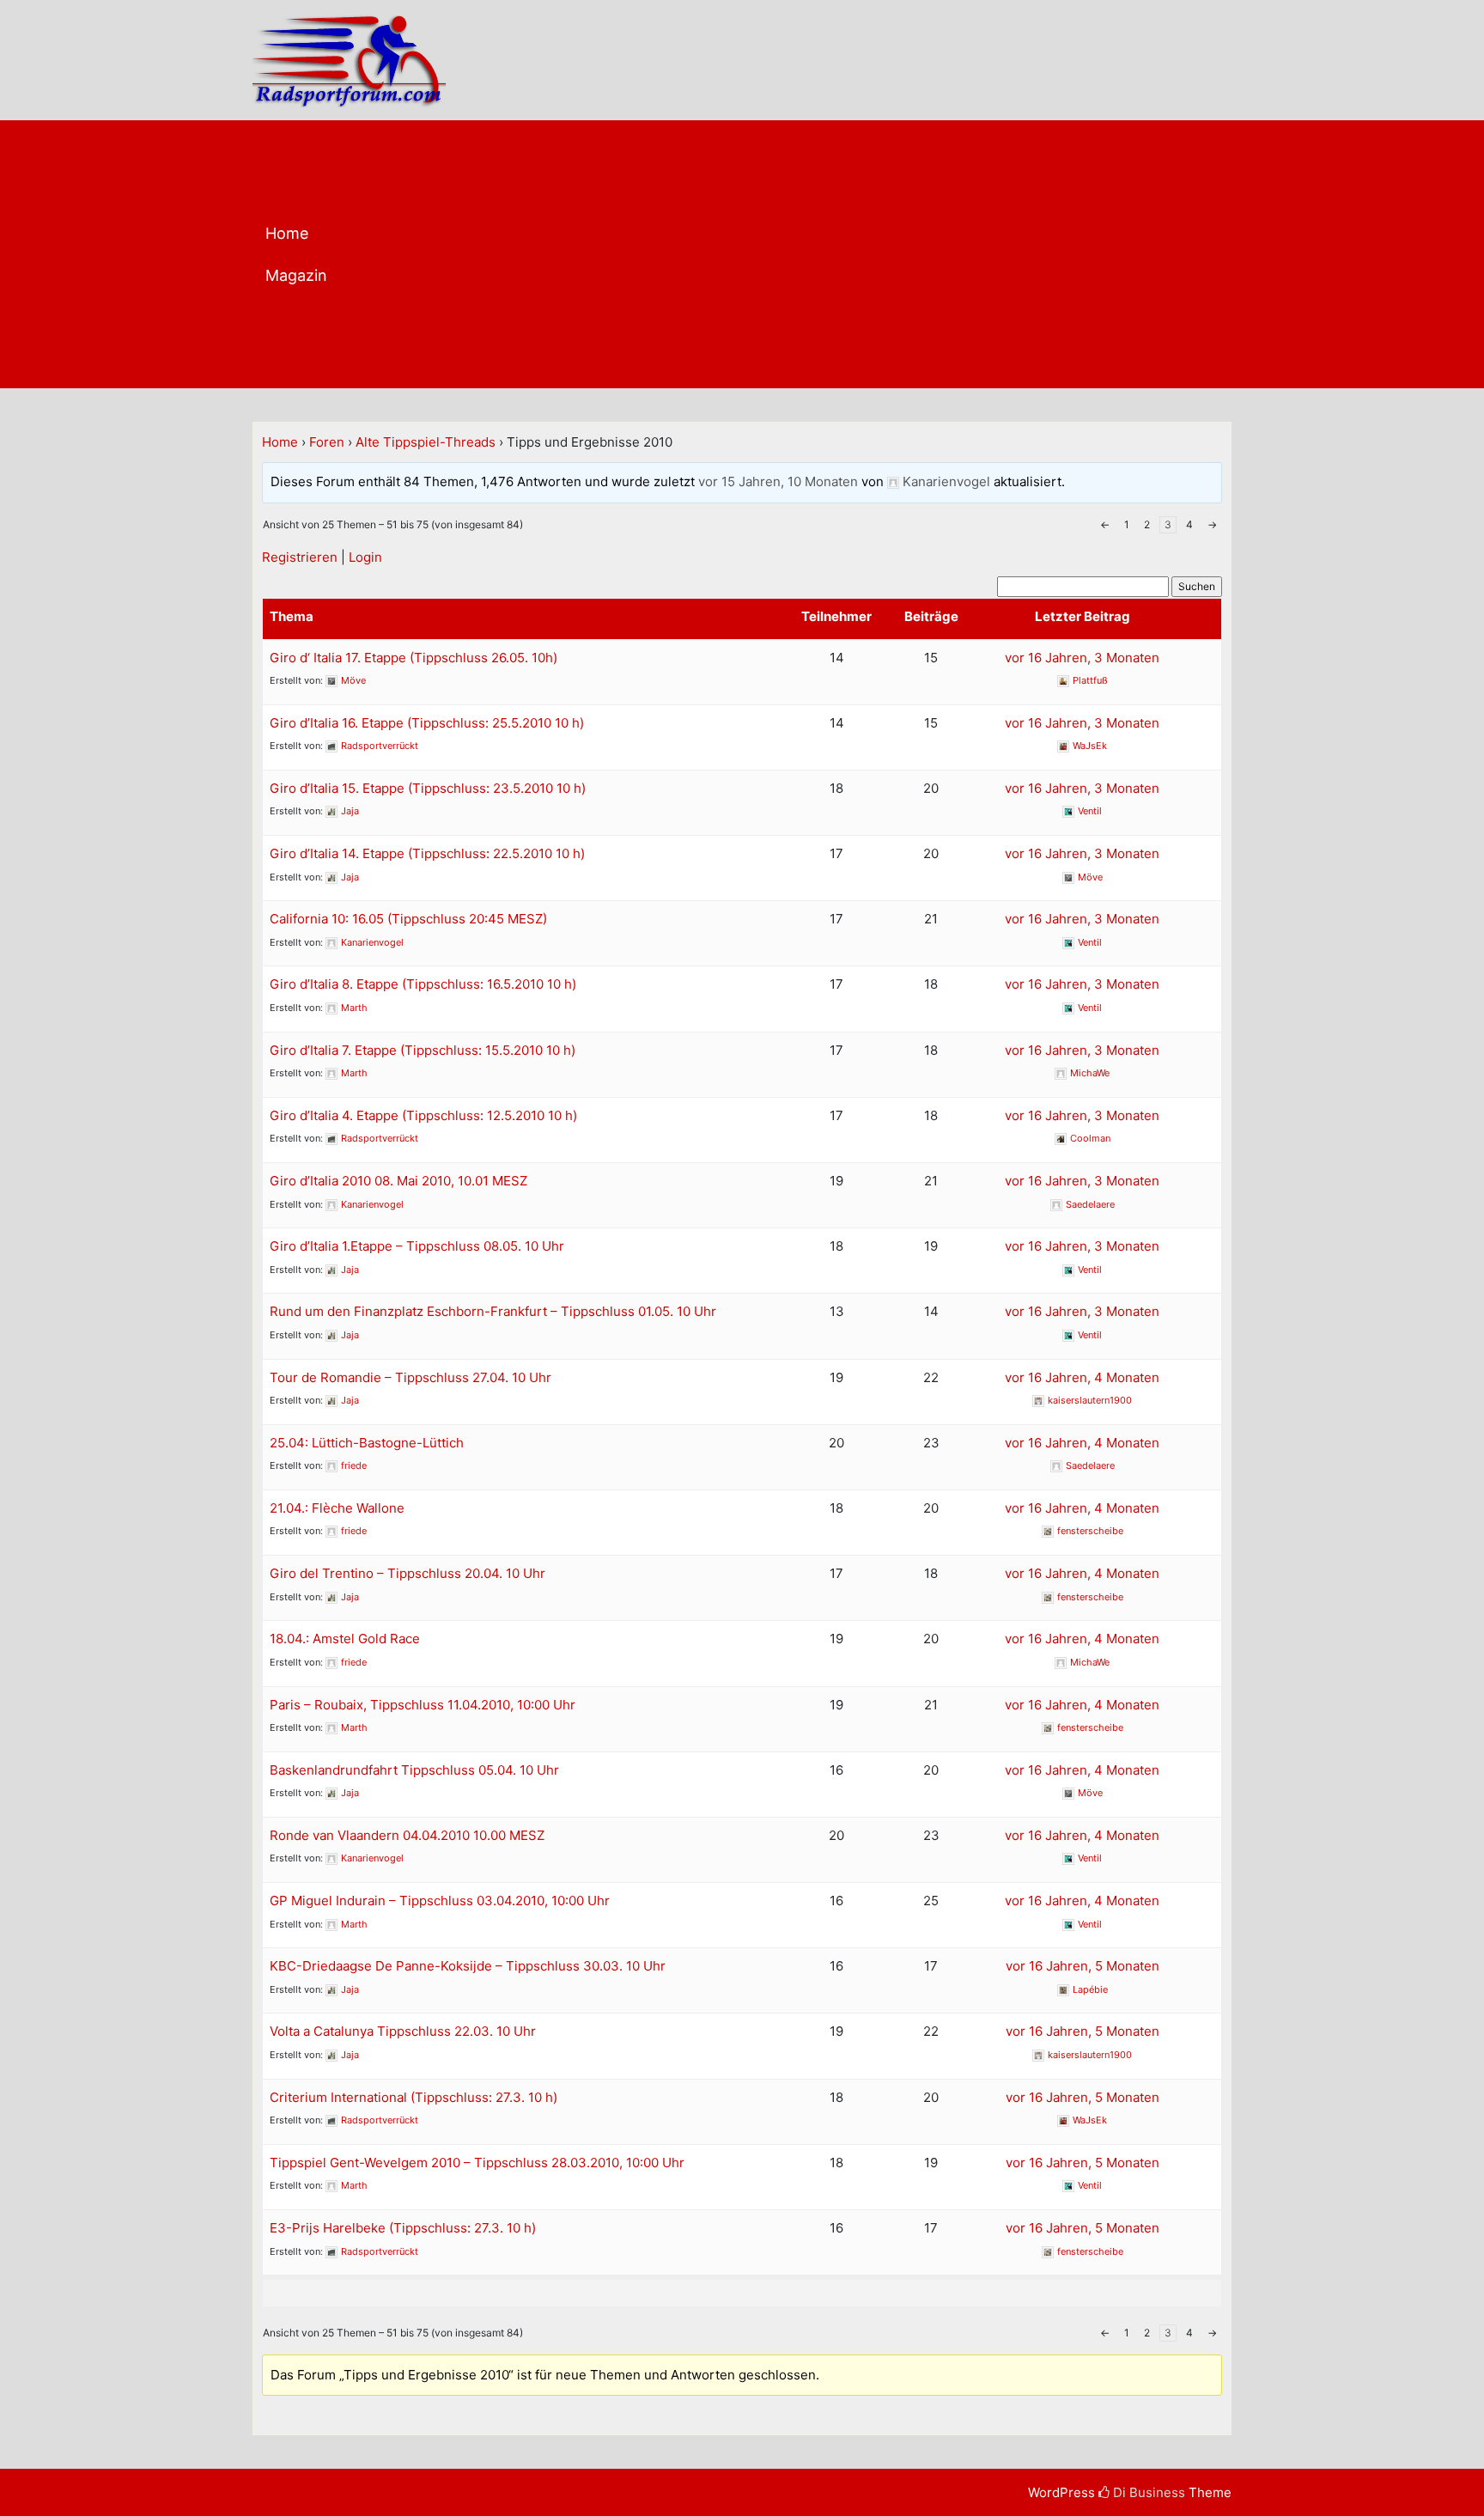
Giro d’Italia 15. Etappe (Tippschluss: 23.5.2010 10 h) (428, 788)
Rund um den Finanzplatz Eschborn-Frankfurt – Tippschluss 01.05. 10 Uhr (493, 1311)
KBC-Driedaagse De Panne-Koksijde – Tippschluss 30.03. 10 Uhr (468, 1966)
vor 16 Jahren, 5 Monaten (1083, 1966)
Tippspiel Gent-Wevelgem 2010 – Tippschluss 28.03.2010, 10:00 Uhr (477, 2163)
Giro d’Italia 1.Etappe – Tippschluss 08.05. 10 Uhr (417, 1246)
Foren (327, 442)
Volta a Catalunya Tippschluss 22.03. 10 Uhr (403, 2031)
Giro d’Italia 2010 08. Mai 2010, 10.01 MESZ (398, 1181)
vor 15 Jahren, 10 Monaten (778, 481)
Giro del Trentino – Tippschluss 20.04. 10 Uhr (407, 1573)
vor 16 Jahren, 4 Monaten (1082, 1377)
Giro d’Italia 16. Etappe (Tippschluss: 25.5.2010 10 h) (427, 723)
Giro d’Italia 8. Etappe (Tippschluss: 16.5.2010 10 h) (423, 984)
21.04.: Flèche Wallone (337, 1508)
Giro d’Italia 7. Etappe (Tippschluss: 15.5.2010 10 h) (423, 1050)
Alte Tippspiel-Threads (426, 442)
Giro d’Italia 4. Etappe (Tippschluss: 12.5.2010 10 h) (423, 1115)
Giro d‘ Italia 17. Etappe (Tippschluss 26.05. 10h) (414, 658)
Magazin (296, 275)
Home (287, 233)
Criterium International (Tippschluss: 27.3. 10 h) (414, 2097)
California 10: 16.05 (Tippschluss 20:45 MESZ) (408, 919)
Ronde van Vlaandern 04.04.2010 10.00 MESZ (407, 1835)
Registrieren (300, 557)
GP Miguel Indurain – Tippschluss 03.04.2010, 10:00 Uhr (440, 1901)
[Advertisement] (809, 259)
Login (365, 557)
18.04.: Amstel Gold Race (345, 1639)
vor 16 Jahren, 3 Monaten (1082, 658)
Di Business (1147, 2492)
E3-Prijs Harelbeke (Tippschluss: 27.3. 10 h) (403, 2228)
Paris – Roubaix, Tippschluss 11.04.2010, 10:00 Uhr (423, 1705)
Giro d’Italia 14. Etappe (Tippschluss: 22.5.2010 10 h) (427, 853)
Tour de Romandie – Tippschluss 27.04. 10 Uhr (411, 1377)
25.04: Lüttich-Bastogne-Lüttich (367, 1443)
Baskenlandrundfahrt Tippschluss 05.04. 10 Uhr (414, 1770)
